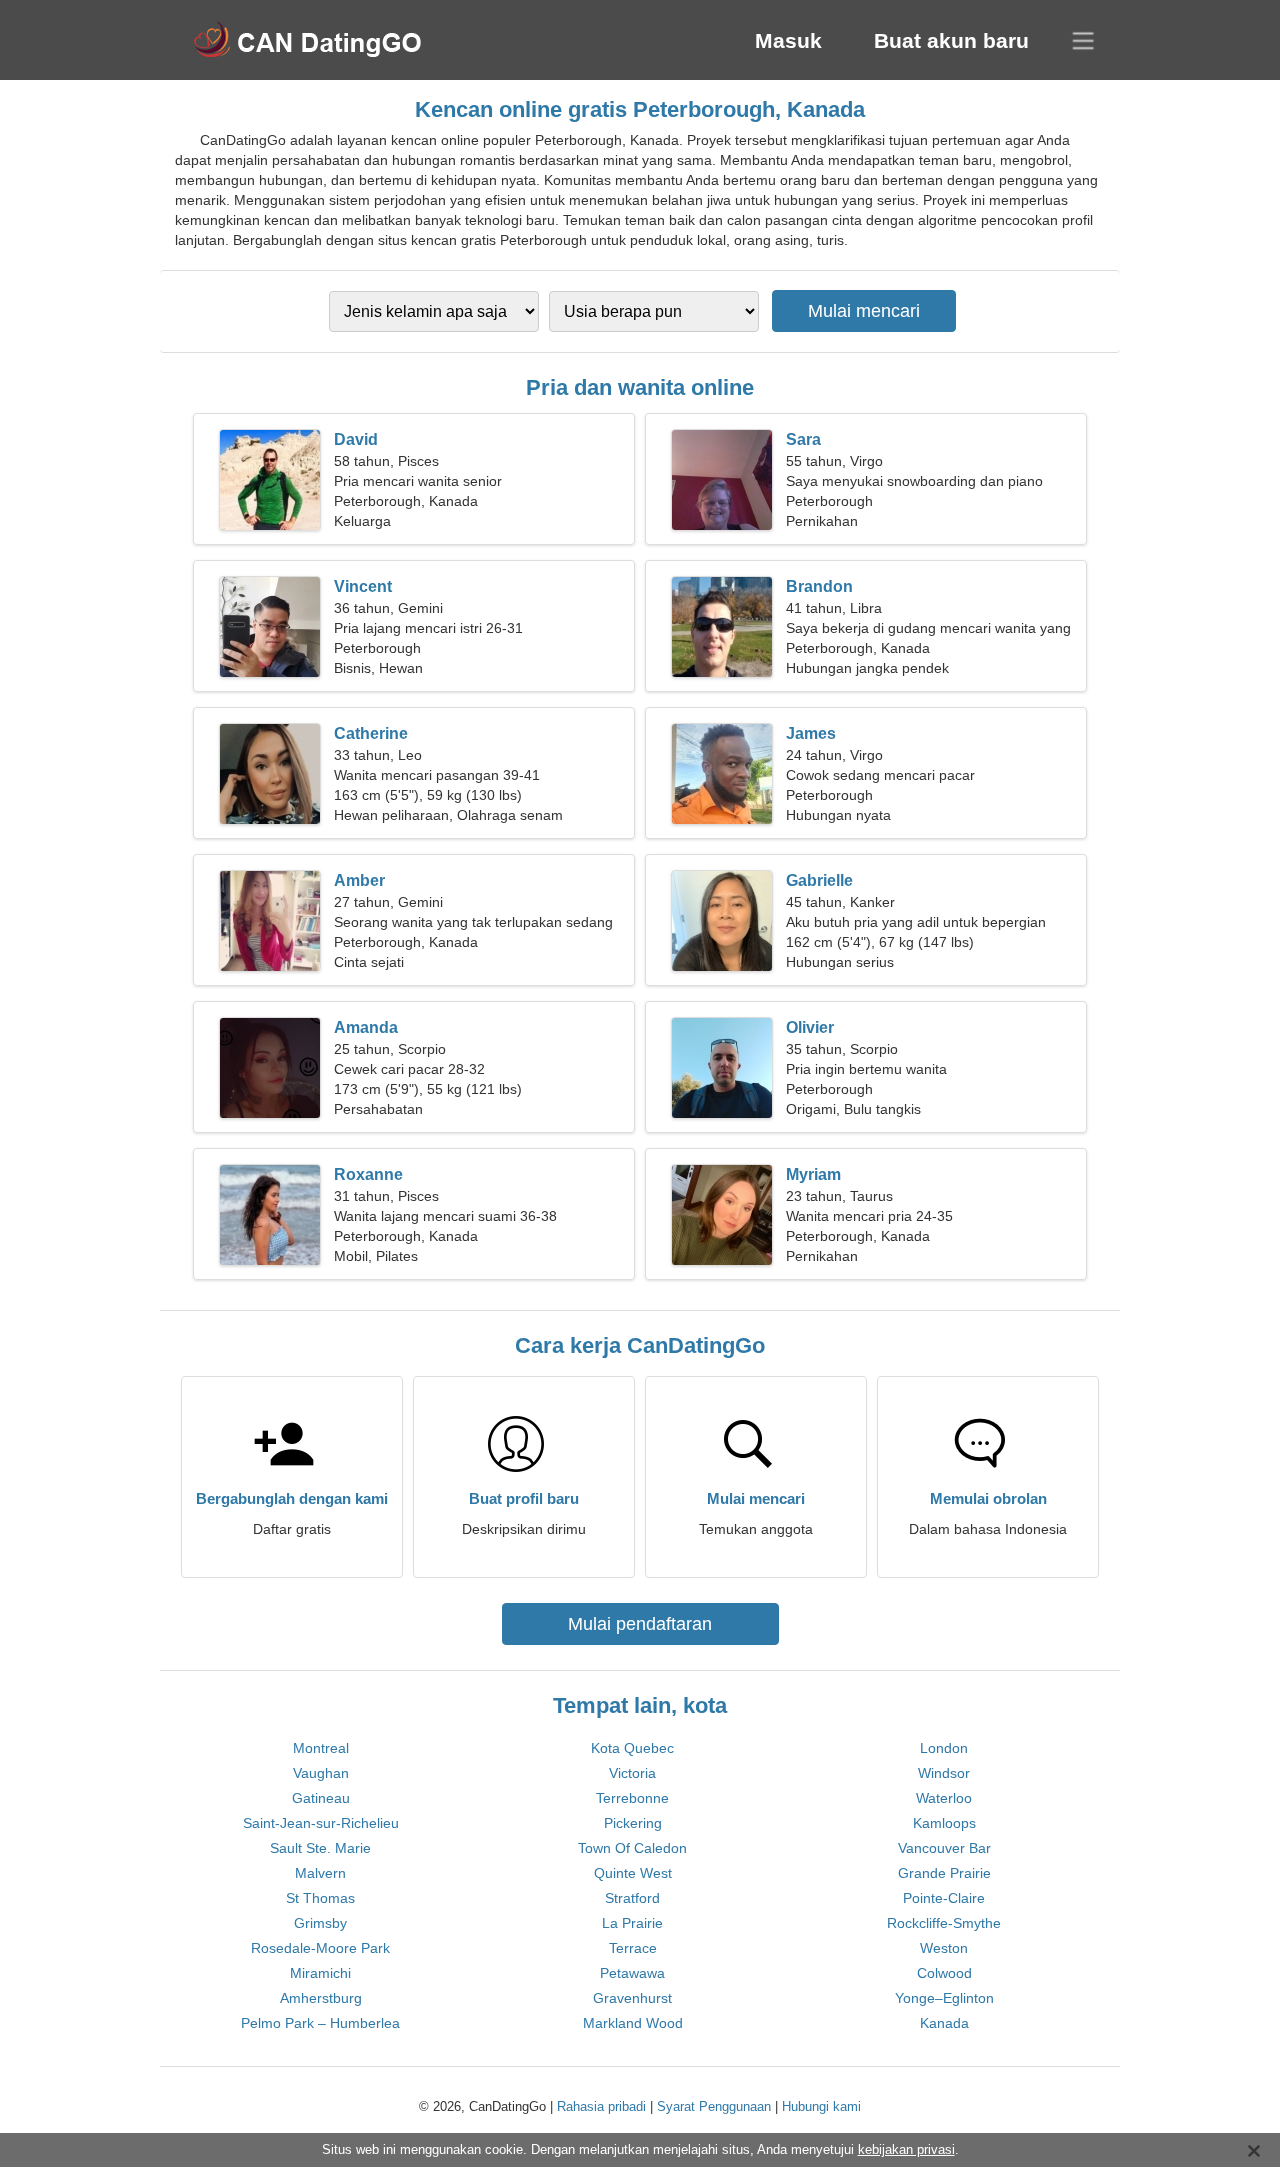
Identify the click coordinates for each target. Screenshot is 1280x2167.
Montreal (321, 1748)
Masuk (788, 40)
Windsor (944, 1773)
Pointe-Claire (944, 1898)
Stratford (632, 1898)
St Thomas (320, 1898)
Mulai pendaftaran (640, 1624)
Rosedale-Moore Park (320, 1948)
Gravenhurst (632, 1998)
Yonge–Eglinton (944, 1998)
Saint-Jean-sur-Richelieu (321, 1823)
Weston (944, 1948)
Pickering (633, 1823)
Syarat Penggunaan (714, 2106)
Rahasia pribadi (601, 2106)
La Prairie (632, 1923)
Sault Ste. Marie (320, 1848)
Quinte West (633, 1873)
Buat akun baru (951, 40)
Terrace (633, 1948)
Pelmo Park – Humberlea (320, 2023)
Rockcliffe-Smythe (944, 1923)
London (944, 1748)
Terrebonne (632, 1798)
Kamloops (944, 1823)
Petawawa (632, 1973)
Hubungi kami (821, 2106)
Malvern (320, 1873)
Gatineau (321, 1798)
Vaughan (321, 1773)
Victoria (632, 1773)
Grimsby (320, 1923)
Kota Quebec (632, 1748)
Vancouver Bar (944, 1848)
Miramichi (320, 1973)
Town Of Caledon (632, 1848)
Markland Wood (633, 2023)
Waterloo (944, 1798)
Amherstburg (321, 1998)
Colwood (944, 1973)
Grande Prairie (944, 1873)
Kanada (944, 2023)
